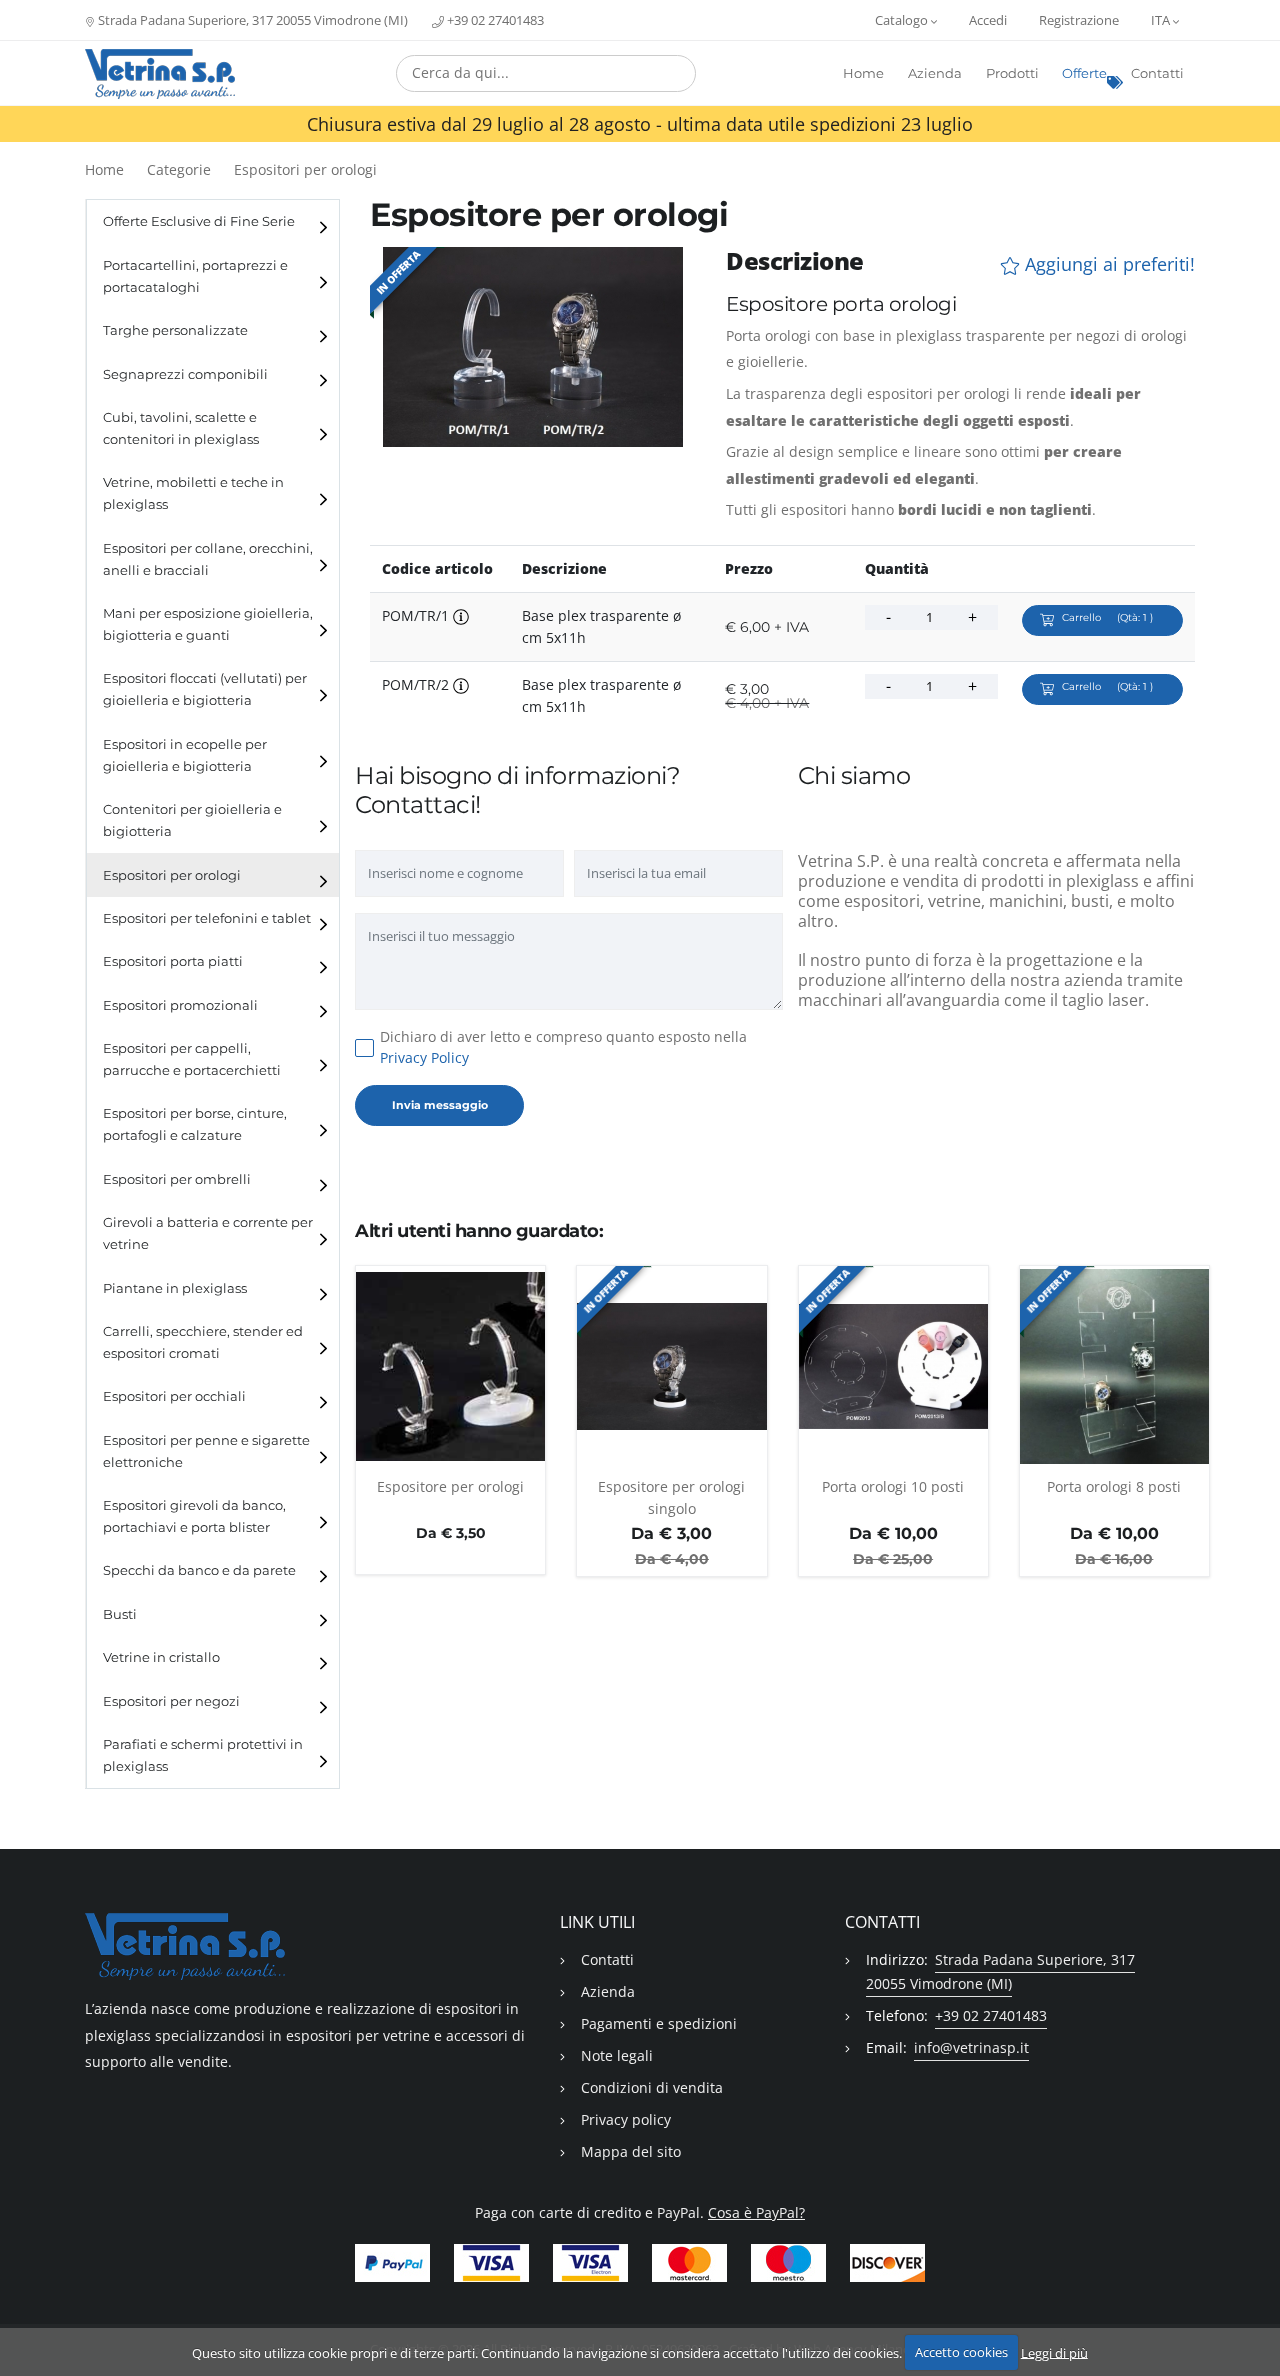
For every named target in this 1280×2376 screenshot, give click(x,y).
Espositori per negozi (171, 1701)
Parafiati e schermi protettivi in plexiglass (203, 1755)
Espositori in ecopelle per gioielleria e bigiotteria (185, 755)
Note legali (617, 2055)
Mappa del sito (631, 2151)
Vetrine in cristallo (161, 1657)
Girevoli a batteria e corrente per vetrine (208, 1233)
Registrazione (1079, 20)
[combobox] (546, 73)
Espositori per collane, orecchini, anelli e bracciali (208, 559)
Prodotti (1012, 73)
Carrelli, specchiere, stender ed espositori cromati (203, 1342)
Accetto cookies (961, 2352)
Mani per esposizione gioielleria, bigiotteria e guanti (208, 624)
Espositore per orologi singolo (671, 1497)
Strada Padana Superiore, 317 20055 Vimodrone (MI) (251, 20)
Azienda (935, 73)
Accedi (988, 20)
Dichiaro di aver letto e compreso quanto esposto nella (563, 1047)
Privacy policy (626, 2119)
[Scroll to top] (1252, 2308)
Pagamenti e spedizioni (659, 2023)
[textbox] (546, 73)
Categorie (179, 169)
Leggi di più (1054, 2352)
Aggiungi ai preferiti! (1107, 264)
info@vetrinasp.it (971, 2047)
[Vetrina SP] (160, 74)
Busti (120, 1614)
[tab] (213, 221)
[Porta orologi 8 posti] (1114, 1366)
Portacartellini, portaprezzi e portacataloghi (195, 276)
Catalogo (903, 20)
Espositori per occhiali (174, 1396)
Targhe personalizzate (175, 330)
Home (863, 73)
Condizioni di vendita (652, 2087)
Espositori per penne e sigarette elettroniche (206, 1451)
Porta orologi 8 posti (1114, 1486)
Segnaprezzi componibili (185, 374)
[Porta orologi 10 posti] (893, 1366)
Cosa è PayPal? (756, 2212)
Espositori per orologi (305, 169)
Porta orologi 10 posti (893, 1486)
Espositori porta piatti (173, 961)
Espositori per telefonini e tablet (207, 918)
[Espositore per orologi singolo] (671, 1366)
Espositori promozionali (180, 1005)
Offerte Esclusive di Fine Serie (199, 221)
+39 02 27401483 (494, 20)
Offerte (1084, 73)
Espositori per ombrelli (177, 1179)
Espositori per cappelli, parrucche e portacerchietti (192, 1059)
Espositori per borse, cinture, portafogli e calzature (195, 1124)
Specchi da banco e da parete (199, 1570)
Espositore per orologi (450, 1486)
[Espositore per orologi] (450, 1366)
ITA (1162, 20)
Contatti (1157, 73)
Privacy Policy (424, 1057)
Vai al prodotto (450, 1455)
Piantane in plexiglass (175, 1288)
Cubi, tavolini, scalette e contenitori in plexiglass (181, 428)
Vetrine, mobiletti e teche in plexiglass (193, 493)
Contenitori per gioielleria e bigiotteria (192, 820)
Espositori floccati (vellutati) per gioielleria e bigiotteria (205, 689)
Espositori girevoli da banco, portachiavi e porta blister (194, 1516)
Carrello (1107, 617)
